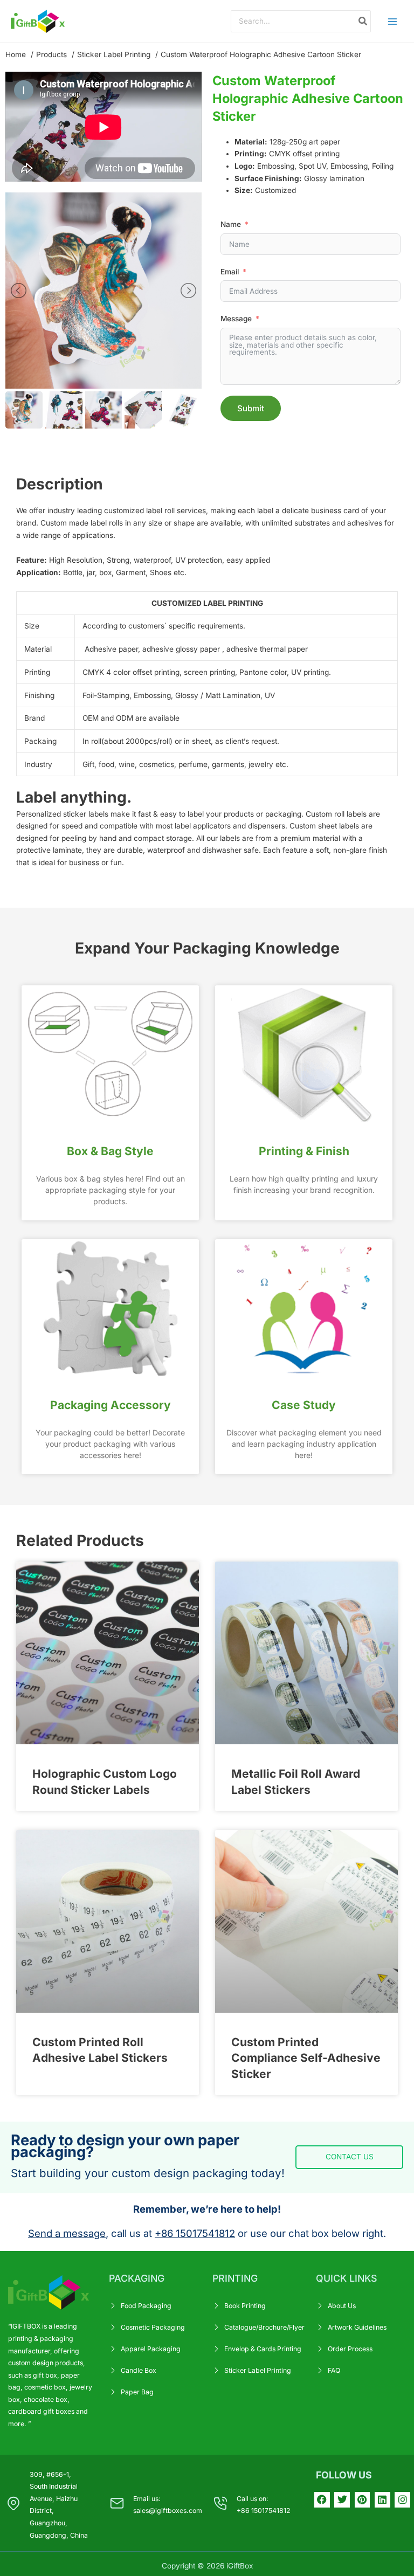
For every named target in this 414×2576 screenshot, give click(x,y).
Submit (251, 408)
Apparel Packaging (151, 2349)
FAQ (334, 2370)
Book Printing (245, 2306)
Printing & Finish (304, 1151)
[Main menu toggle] (393, 21)
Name (231, 224)
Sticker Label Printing (258, 2370)
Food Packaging (146, 2306)
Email (230, 272)
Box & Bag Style (110, 1151)
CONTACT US (350, 2157)
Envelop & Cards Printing (263, 2349)
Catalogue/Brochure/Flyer (264, 2327)
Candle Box (139, 2370)
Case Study (304, 1405)
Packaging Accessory (111, 1405)
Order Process (350, 2349)
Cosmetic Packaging (153, 2327)
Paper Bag (137, 2392)
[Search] (363, 21)
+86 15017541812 (195, 2233)
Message (236, 319)
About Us (342, 2306)
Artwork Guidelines (357, 2327)
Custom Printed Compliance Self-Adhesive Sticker (306, 2058)
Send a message (67, 2233)
